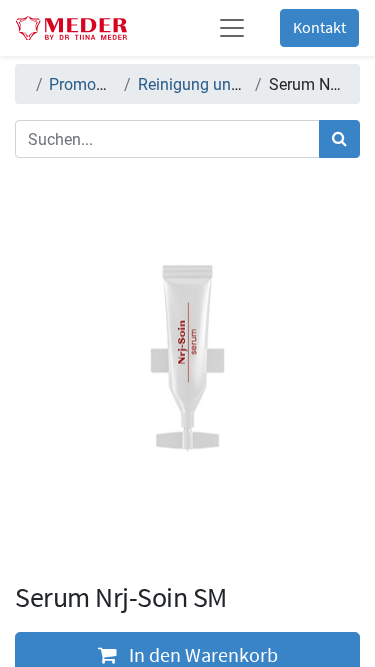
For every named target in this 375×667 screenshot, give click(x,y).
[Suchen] (339, 139)
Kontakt (319, 28)
